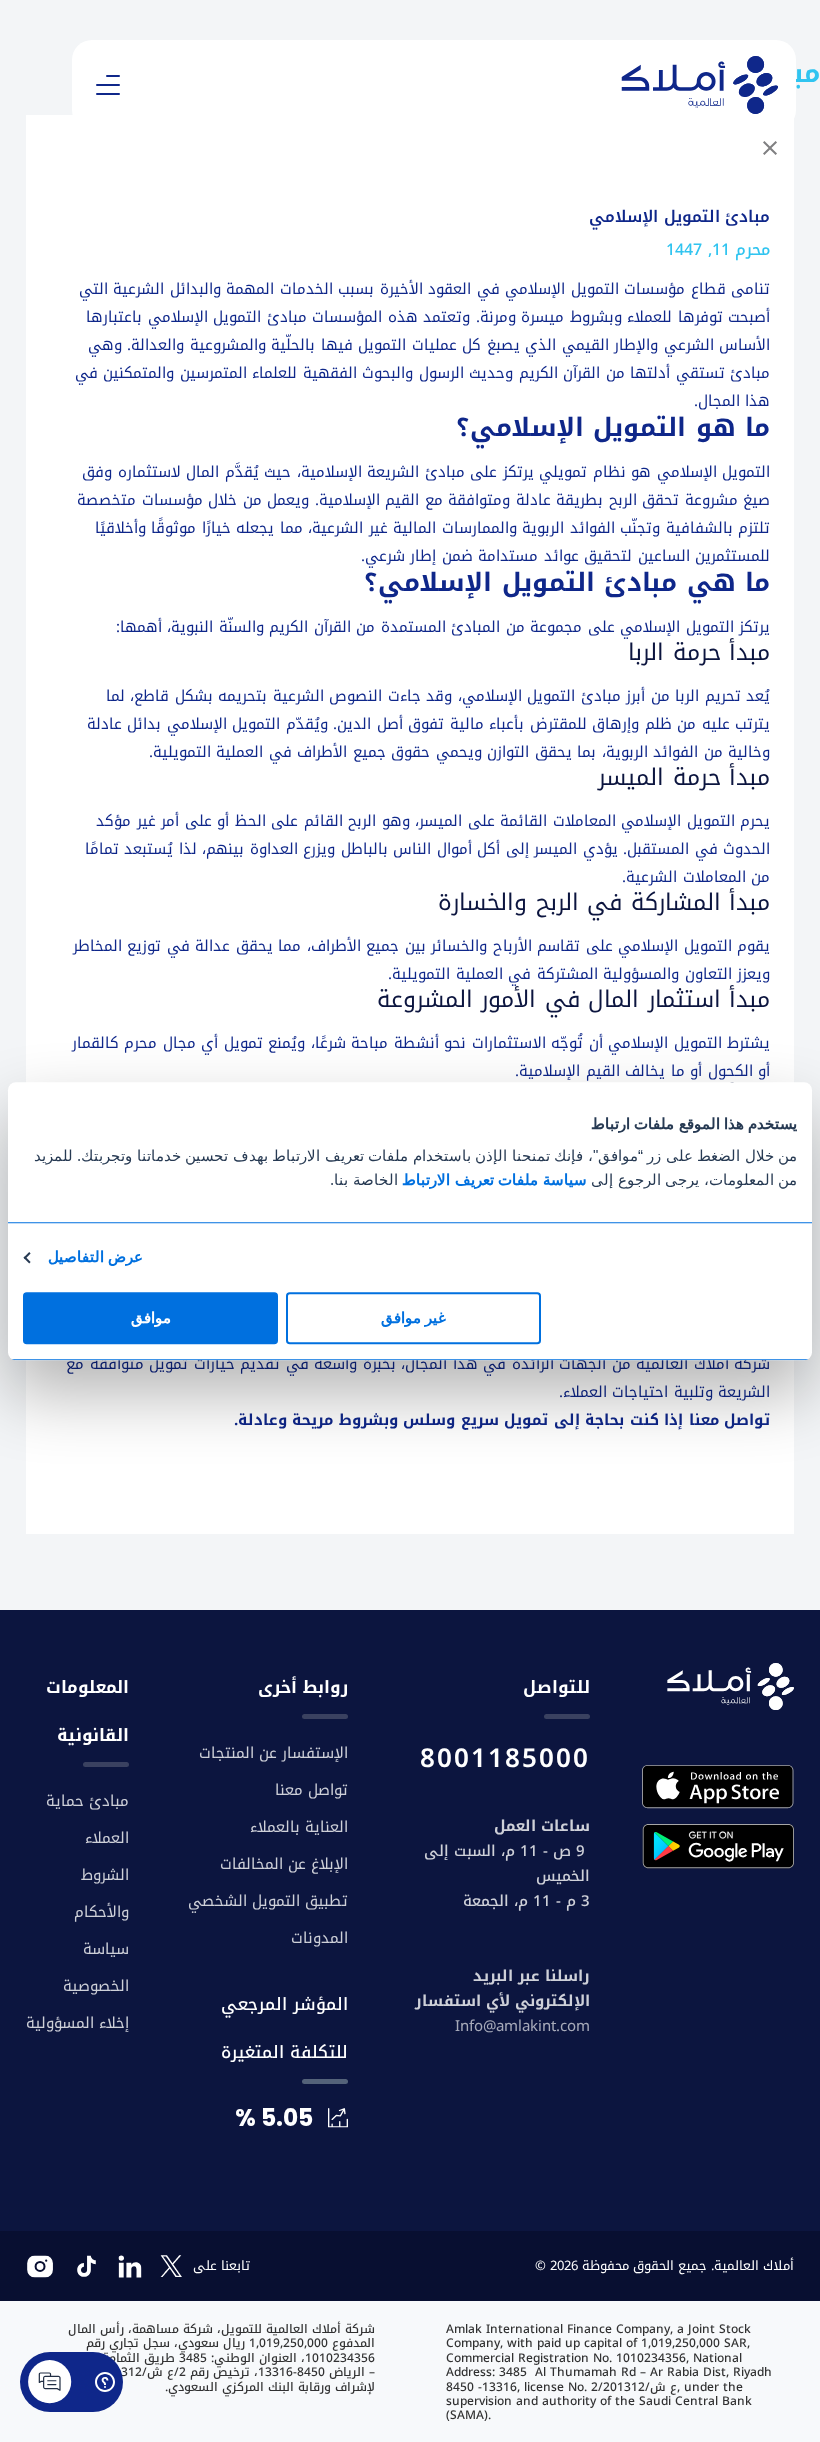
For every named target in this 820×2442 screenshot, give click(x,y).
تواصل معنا (730, 1420)
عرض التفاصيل (95, 1256)
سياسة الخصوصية (96, 1967)
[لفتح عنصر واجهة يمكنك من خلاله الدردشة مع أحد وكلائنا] (71, 2392)
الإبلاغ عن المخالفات (284, 1864)
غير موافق (413, 1317)
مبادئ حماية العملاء (87, 1819)
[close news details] (770, 151)
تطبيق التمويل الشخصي (268, 1901)
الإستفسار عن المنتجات (273, 1753)
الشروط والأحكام (101, 1893)
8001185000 (505, 1759)
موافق (151, 1317)
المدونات (319, 1938)
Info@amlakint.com (522, 2026)
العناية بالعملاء (299, 1827)
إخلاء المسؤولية (77, 2023)
